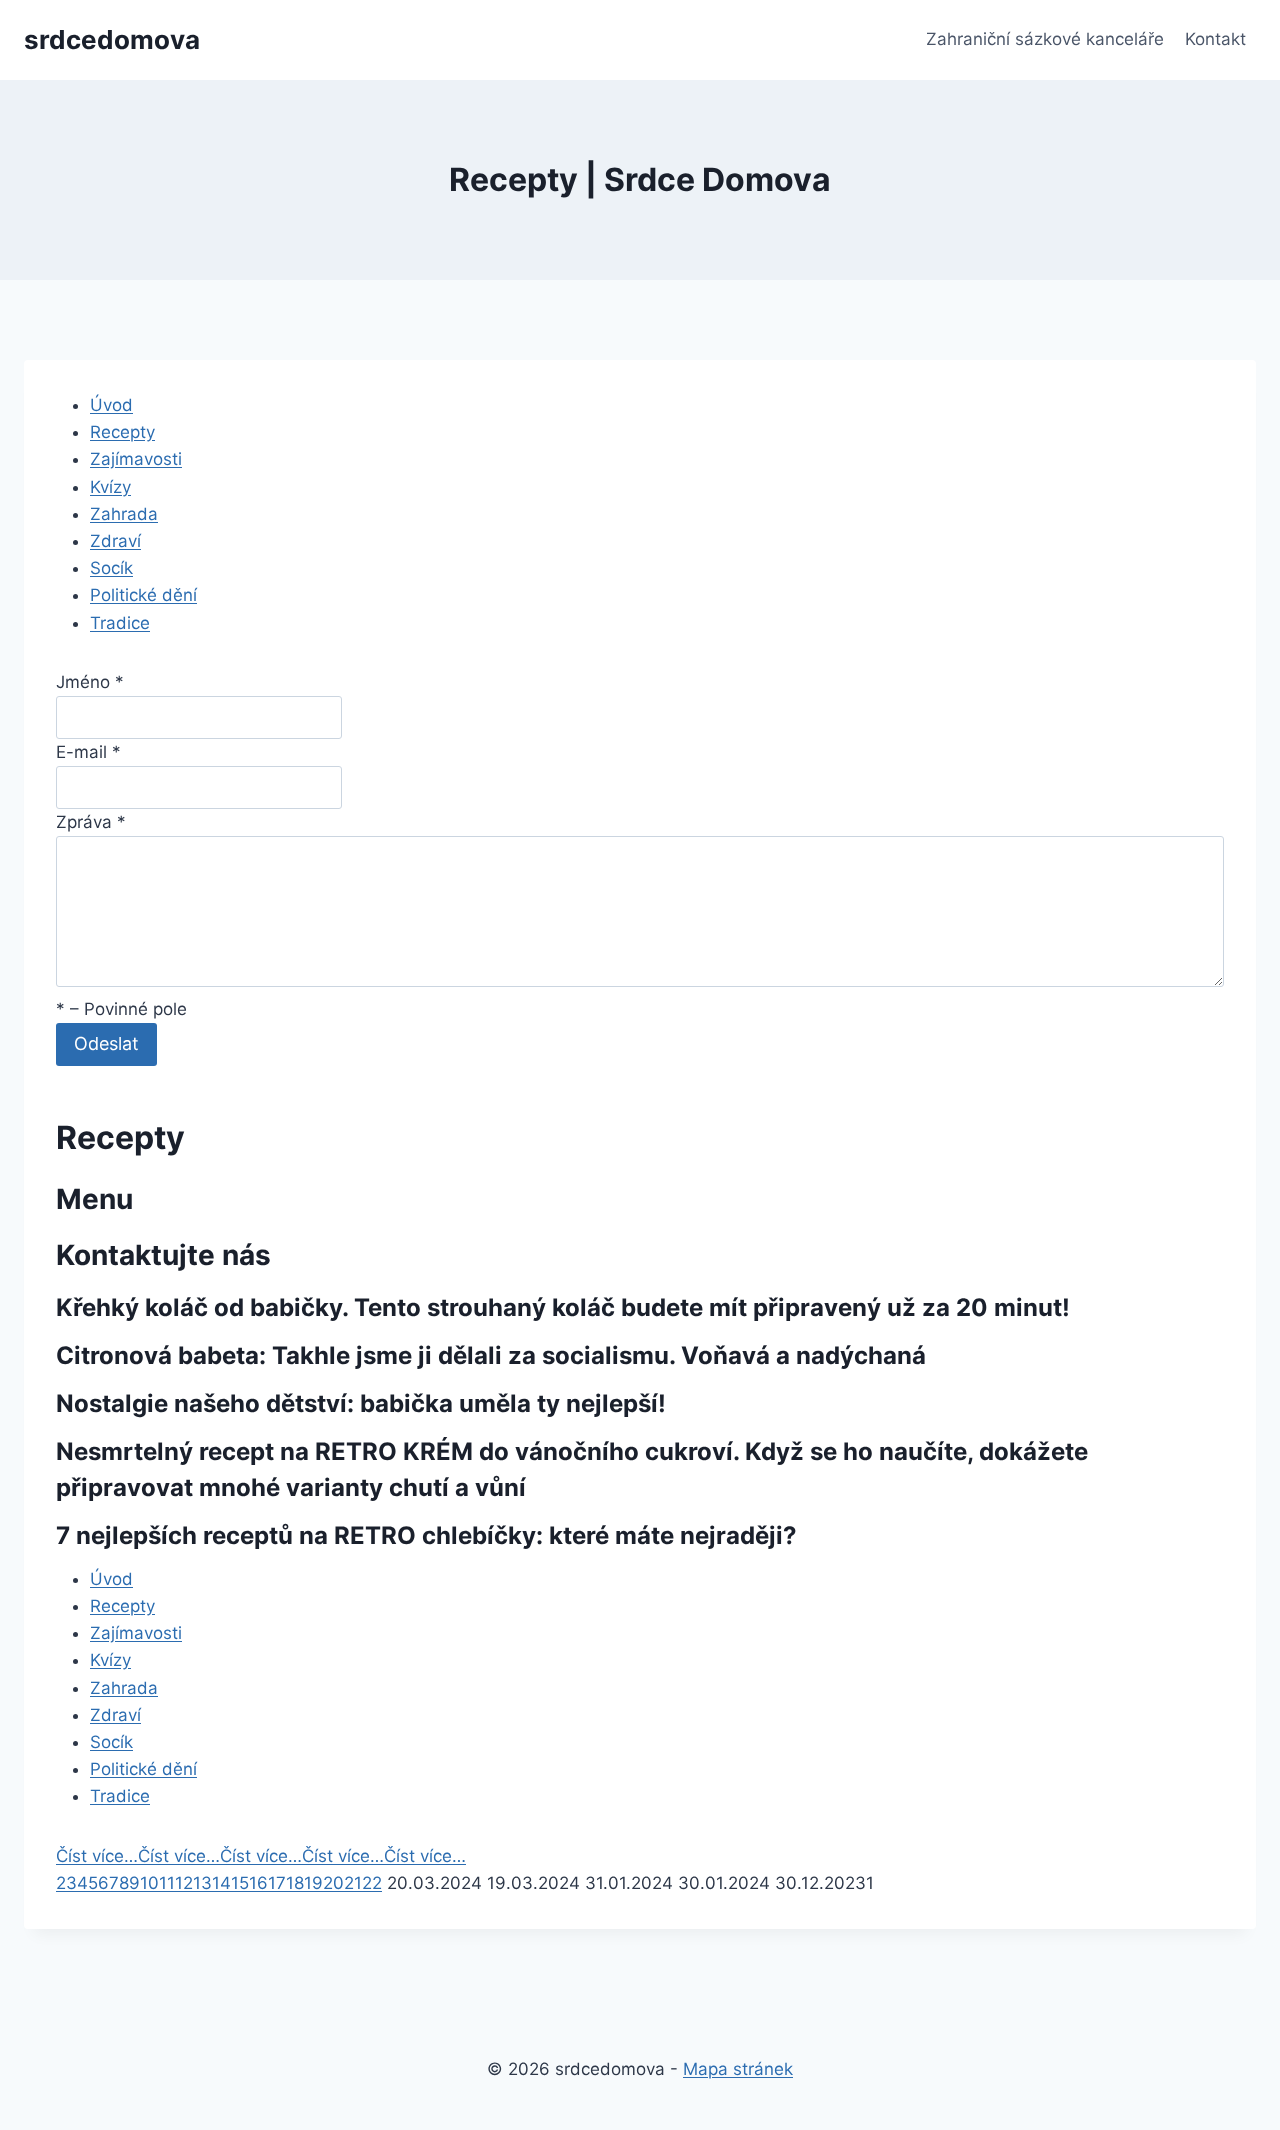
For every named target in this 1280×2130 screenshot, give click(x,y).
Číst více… (97, 1856)
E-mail (88, 752)
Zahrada (124, 514)
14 (221, 1883)
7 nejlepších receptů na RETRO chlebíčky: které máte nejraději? (426, 1535)
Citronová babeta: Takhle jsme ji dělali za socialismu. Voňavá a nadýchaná (491, 1355)
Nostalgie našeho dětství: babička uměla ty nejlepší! (361, 1403)
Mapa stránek (738, 2069)
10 (149, 1883)
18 (295, 1883)
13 (202, 1883)
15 (240, 1883)
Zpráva (91, 822)
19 (313, 1883)
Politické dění (143, 595)
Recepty (122, 432)
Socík (111, 568)
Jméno (90, 682)
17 (277, 1883)
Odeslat (106, 1043)
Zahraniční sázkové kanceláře (1045, 39)
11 (167, 1883)
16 (258, 1883)
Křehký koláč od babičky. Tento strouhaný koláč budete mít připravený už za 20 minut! (563, 1307)
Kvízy (110, 487)
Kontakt (1215, 39)
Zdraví (115, 541)
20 (333, 1883)
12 (184, 1883)
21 (353, 1883)
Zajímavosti (136, 459)
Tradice (120, 623)
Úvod (111, 405)
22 (372, 1883)
